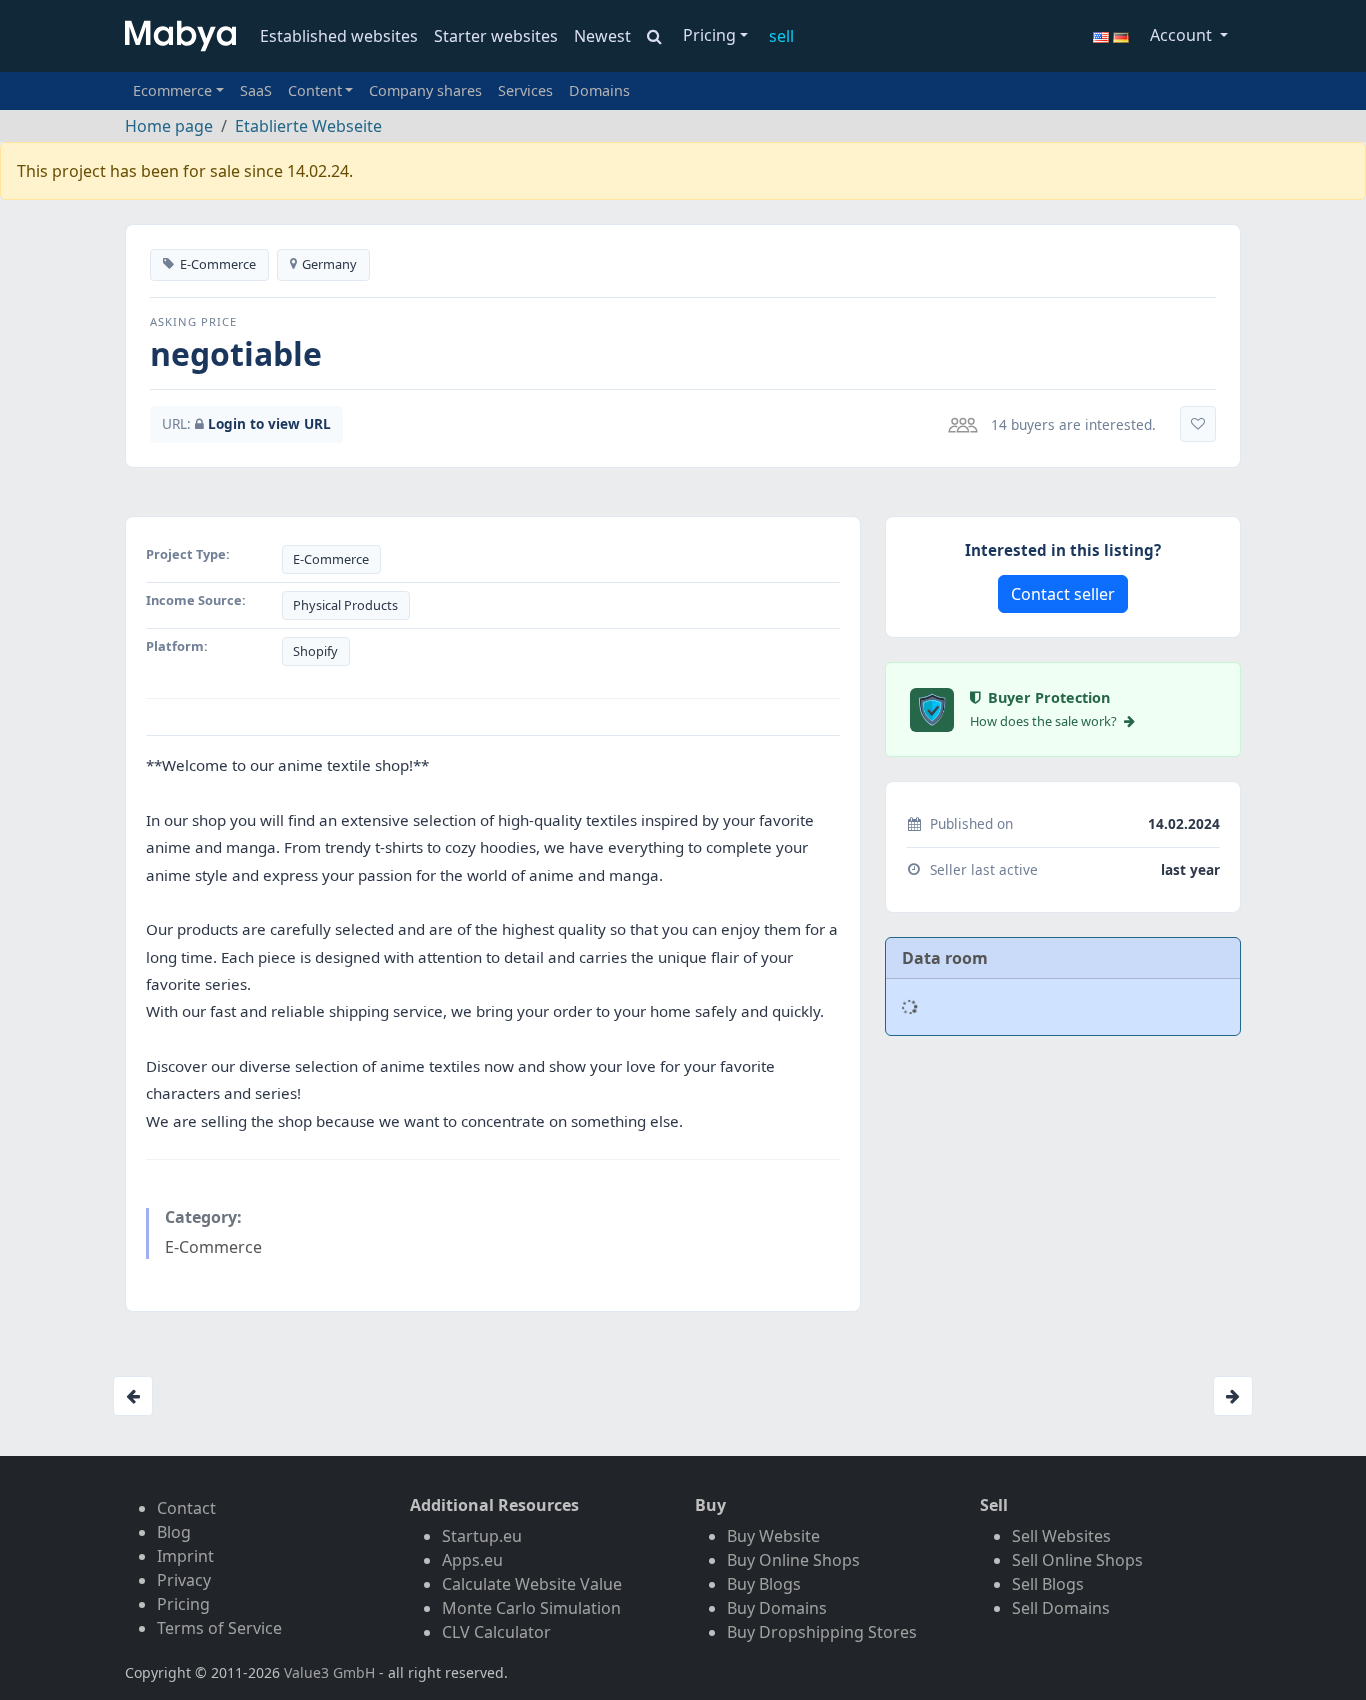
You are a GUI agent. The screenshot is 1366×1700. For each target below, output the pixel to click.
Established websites (339, 36)
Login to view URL (269, 423)
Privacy (184, 1580)
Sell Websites (1061, 1536)
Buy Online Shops (793, 1560)
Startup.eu (482, 1536)
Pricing (709, 35)
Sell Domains (1061, 1608)
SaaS (256, 90)
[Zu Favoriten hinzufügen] (1198, 424)
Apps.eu (472, 1560)
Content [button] (315, 90)
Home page (169, 126)
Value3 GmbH (329, 1672)
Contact (186, 1508)
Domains (599, 90)
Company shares (425, 90)
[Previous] (133, 1396)
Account (1183, 35)
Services (525, 90)
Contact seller (1063, 594)
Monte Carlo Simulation (531, 1608)
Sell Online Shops (1077, 1560)
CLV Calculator (496, 1632)
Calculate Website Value (532, 1584)
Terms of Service (219, 1628)
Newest (602, 36)
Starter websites (496, 36)
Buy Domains (777, 1608)
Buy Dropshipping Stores (822, 1632)
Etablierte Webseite (308, 126)
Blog (174, 1532)
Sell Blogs (1048, 1584)
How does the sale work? (1045, 721)
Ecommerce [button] (172, 90)
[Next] (1233, 1396)
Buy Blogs (764, 1584)
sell (781, 36)
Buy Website (773, 1536)
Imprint (185, 1556)
